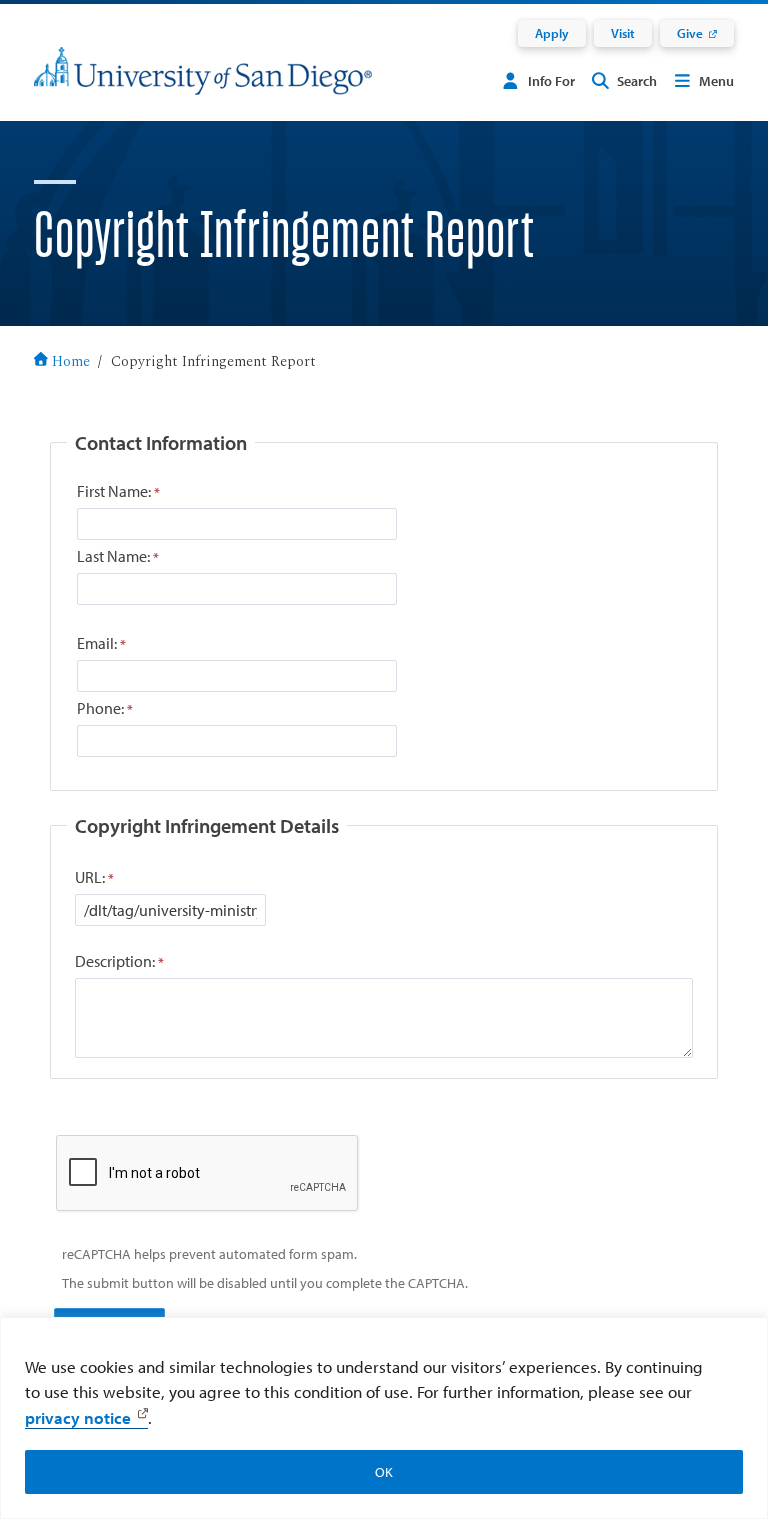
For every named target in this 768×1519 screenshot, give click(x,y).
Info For (551, 81)
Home (71, 362)
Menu (716, 81)
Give (690, 33)
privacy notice (78, 1417)
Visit (623, 33)
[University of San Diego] (203, 83)
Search (637, 81)
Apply (552, 33)
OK (384, 1472)
